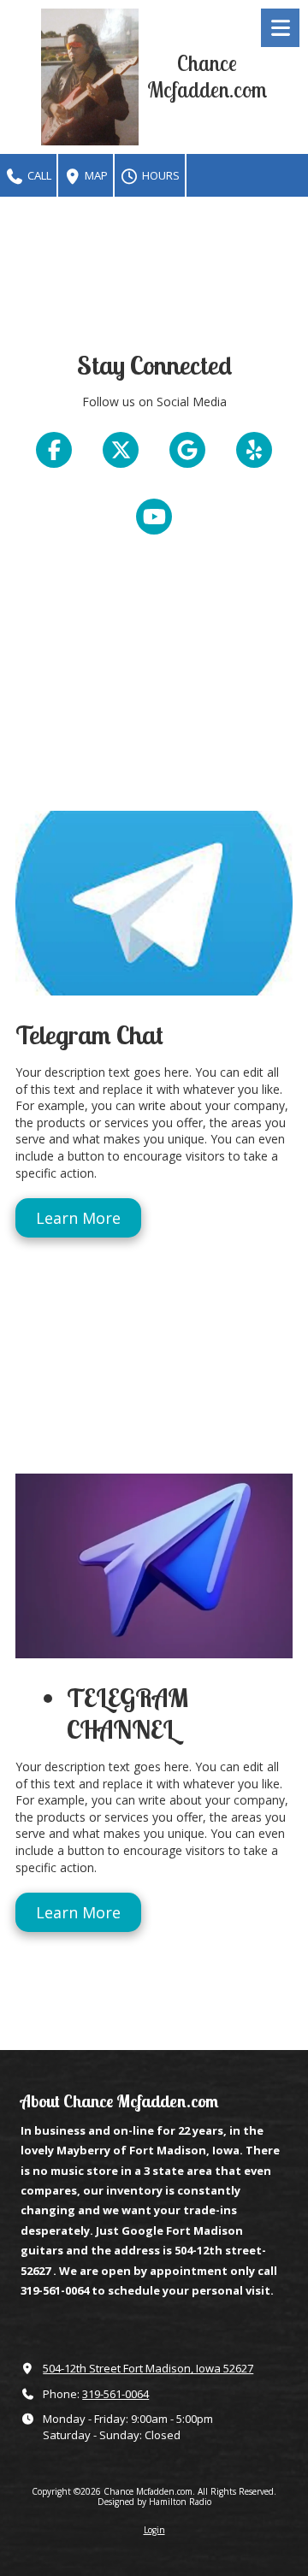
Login (154, 2530)
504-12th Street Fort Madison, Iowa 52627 (148, 2368)
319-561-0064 (115, 2394)
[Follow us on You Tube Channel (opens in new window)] (154, 517)
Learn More (78, 1218)
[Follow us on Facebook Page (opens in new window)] (54, 450)
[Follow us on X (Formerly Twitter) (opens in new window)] (121, 450)
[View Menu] (280, 28)
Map (95, 175)
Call (38, 175)
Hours (160, 175)
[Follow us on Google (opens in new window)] (187, 450)
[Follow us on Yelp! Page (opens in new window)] (254, 450)
